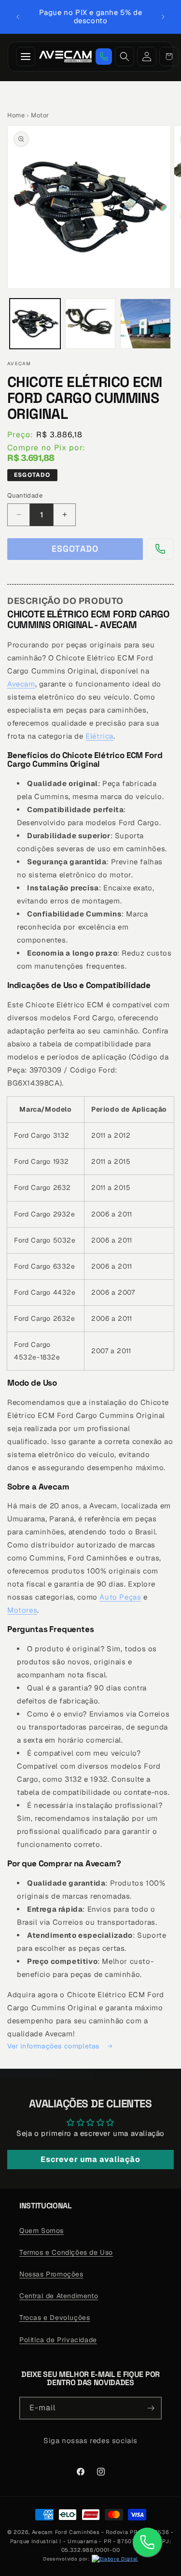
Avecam (21, 684)
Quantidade (25, 495)
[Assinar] (151, 2408)
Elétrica (99, 736)
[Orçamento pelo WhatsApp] (104, 57)
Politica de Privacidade (58, 2340)
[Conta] (147, 57)
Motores (22, 1610)
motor (40, 115)
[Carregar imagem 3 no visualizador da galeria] (146, 324)
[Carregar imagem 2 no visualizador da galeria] (90, 324)
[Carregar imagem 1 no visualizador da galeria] (35, 324)
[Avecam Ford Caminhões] (65, 57)
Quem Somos (42, 2231)
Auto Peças (120, 1597)
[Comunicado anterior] (18, 17)
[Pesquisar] (125, 57)
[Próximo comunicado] (163, 17)
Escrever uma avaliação (90, 2159)
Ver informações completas (55, 2046)
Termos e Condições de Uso (66, 2252)
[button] (169, 57)
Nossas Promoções (51, 2274)
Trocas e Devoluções (55, 2318)
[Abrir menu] (26, 57)
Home (16, 115)
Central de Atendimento (59, 2296)
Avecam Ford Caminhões (66, 2532)
